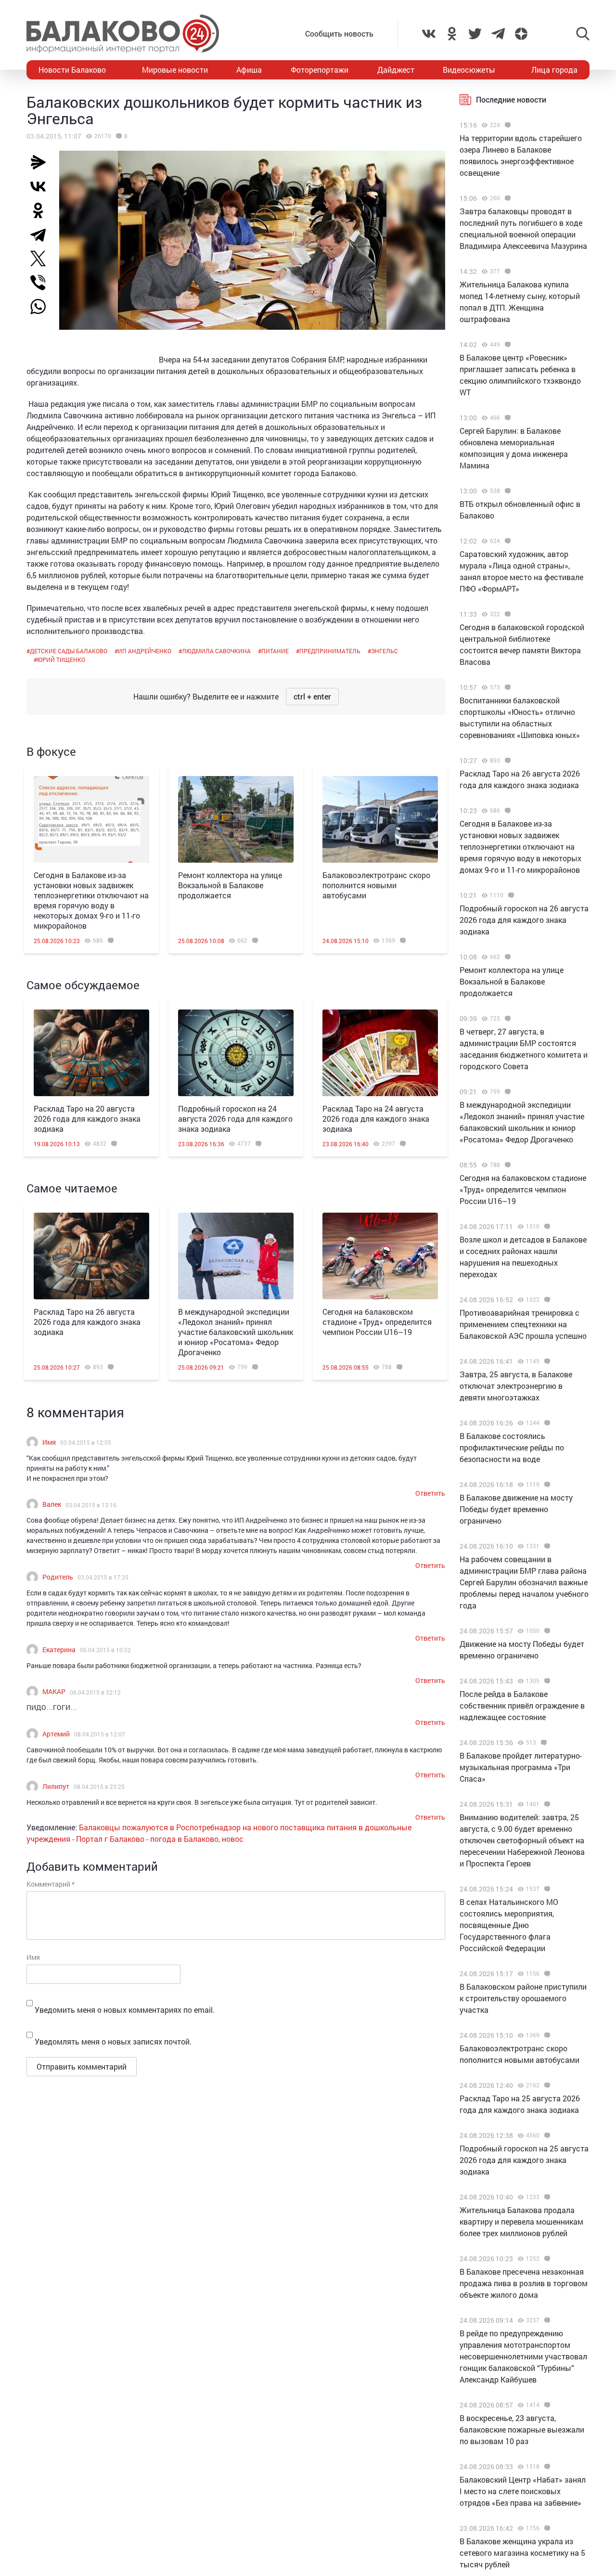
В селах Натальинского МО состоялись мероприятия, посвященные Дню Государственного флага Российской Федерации (509, 1925)
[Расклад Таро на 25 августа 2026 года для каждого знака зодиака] (546, 2085)
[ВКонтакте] (42, 186)
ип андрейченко (145, 651)
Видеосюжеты (469, 70)
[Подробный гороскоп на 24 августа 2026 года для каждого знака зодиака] (236, 1053)
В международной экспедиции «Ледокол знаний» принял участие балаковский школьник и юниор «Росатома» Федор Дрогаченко (236, 1332)
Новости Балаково (72, 70)
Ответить (430, 1493)
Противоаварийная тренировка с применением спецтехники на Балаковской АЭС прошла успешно (523, 1324)
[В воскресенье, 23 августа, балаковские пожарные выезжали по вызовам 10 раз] (546, 2405)
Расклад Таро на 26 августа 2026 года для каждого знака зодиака (87, 1322)
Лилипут (56, 1786)
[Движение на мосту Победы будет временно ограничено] (546, 1631)
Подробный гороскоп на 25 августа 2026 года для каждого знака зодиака (524, 2160)
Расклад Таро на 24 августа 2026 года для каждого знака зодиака (376, 1119)
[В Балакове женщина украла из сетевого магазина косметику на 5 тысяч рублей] (546, 2528)
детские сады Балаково (69, 651)
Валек (52, 1504)
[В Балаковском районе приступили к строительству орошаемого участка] (546, 1974)
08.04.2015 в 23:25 (99, 1786)
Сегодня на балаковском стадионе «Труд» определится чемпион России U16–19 (377, 1322)
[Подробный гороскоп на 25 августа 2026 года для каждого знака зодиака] (546, 2136)
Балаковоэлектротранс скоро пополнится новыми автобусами (376, 885)
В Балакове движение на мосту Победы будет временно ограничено (516, 1509)
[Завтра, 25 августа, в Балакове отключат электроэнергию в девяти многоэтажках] (546, 1361)
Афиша (249, 70)
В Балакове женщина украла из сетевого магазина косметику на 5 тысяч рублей (522, 2553)
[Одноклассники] (42, 210)
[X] (42, 259)
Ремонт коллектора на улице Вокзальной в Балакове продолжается (230, 885)
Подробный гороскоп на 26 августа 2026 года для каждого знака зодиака (524, 920)
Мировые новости (175, 70)
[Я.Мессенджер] (42, 162)
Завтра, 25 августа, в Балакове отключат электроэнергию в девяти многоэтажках (516, 1386)
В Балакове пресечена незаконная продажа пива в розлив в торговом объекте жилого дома (524, 2283)
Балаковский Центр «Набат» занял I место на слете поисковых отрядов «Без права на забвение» (523, 2491)
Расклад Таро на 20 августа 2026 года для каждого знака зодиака (87, 1119)
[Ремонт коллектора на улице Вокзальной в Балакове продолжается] (236, 819)
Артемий (56, 1734)
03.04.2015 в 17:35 (103, 1577)
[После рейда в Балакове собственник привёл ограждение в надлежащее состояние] (546, 1681)
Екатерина (59, 1650)
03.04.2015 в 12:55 (86, 1442)
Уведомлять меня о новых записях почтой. (113, 2041)
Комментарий (51, 1884)
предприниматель (330, 651)
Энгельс (385, 651)
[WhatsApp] (43, 307)
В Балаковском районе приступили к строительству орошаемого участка (523, 1998)
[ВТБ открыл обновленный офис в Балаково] (507, 491)
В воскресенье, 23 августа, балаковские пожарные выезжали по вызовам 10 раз (522, 2429)
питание (275, 651)
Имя (49, 1442)
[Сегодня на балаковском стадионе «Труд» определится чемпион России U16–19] (380, 1256)
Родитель (58, 1577)
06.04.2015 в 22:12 (95, 1692)
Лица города (554, 70)
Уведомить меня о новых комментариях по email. (125, 2010)
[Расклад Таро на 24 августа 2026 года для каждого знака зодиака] (380, 1053)
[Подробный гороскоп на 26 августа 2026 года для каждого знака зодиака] (510, 895)
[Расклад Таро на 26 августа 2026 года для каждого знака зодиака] (91, 1256)
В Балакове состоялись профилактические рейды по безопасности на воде (512, 1447)
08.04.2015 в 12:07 (100, 1734)
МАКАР (54, 1691)
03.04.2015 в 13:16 (91, 1505)
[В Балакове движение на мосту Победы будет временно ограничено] (546, 1485)
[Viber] (42, 283)
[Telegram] (42, 234)
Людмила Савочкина (216, 651)
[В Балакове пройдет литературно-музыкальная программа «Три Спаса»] (543, 1743)
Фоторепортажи (320, 70)
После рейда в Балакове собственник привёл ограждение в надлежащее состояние (522, 1705)
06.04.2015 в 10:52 (105, 1650)
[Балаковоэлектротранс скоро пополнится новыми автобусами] (380, 819)
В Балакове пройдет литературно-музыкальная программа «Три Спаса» (521, 1767)
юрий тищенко (61, 660)
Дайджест (396, 70)
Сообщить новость (339, 33)
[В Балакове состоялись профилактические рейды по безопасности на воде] (546, 1423)
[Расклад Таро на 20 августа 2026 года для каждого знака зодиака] (91, 1053)
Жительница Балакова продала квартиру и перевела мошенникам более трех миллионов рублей (521, 2221)
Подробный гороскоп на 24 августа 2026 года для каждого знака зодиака (235, 1119)
